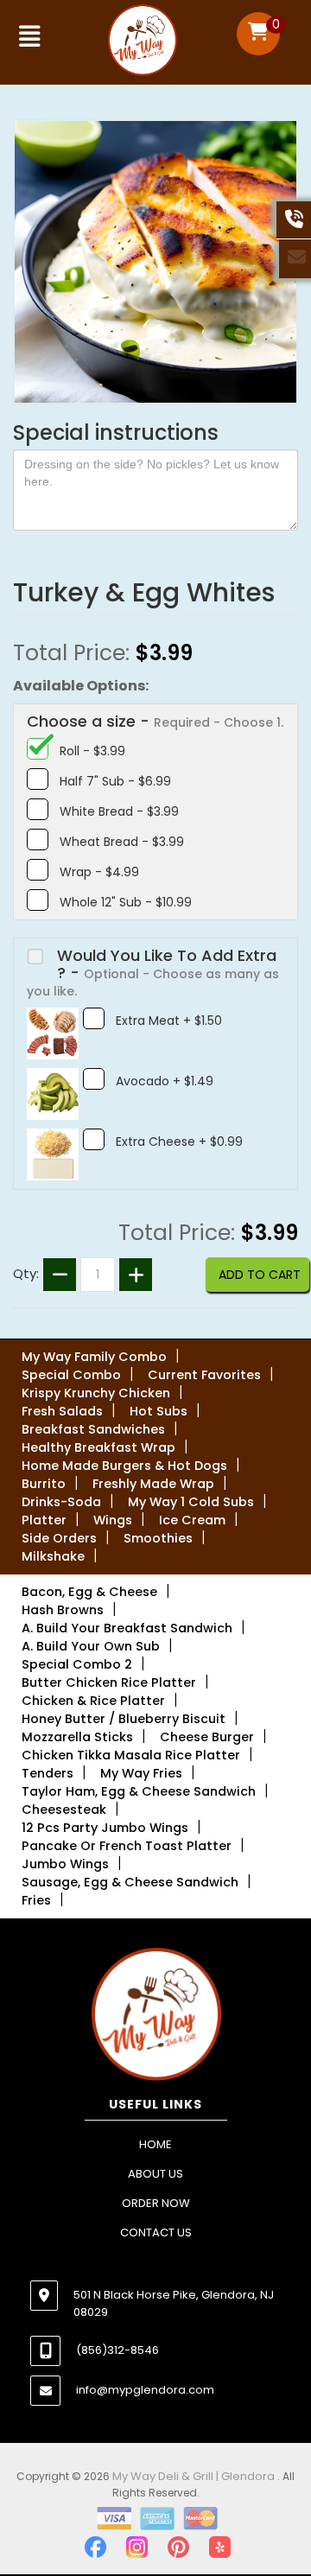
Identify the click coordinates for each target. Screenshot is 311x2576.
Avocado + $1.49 (165, 1081)
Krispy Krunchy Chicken (96, 1393)
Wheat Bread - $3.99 (122, 842)
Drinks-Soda (61, 1502)
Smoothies (158, 1538)
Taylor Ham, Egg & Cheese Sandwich (139, 1791)
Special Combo (71, 1375)
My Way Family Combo (94, 1357)
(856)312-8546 (117, 2350)
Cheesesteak (64, 1810)
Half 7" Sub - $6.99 (115, 781)
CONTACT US (156, 2233)
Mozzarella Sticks (77, 1737)
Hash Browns (63, 1610)
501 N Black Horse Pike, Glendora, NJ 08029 (174, 2303)
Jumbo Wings (65, 1864)
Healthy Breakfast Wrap (98, 1447)
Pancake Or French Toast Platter (127, 1846)
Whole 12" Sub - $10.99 (126, 902)
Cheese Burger (207, 1737)
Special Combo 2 (77, 1664)
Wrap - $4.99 (99, 872)
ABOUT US (155, 2174)
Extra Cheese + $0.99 (179, 1142)
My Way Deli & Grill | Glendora (195, 2476)
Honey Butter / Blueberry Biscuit (124, 1719)
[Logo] (155, 2016)
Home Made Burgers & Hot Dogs (124, 1466)
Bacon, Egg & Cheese (89, 1592)
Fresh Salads (62, 1411)
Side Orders (59, 1538)
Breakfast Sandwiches (93, 1429)
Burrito (44, 1484)
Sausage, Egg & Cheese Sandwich (130, 1882)
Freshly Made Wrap (153, 1484)
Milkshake (53, 1556)
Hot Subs (159, 1411)
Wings (113, 1520)
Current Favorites (204, 1375)
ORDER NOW (156, 2203)
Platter (44, 1520)
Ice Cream (192, 1520)
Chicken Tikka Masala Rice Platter (131, 1755)
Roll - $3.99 (92, 751)
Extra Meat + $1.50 (169, 1021)
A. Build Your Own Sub (91, 1646)
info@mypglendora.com (145, 2390)
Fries (36, 1900)
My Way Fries (141, 1773)
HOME (155, 2144)
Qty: (26, 1273)
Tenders (48, 1773)
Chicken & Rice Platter (93, 1701)
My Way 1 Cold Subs (191, 1502)
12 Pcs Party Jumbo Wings (105, 1828)
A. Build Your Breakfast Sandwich (127, 1628)
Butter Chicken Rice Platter (109, 1682)
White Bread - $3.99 (119, 811)
